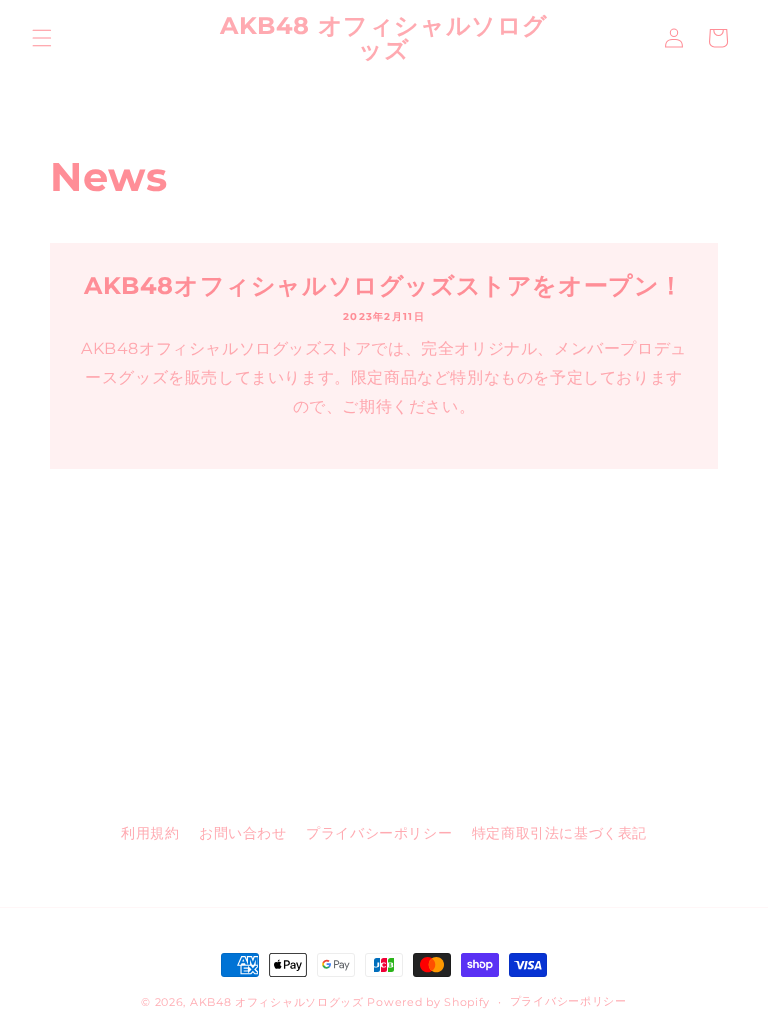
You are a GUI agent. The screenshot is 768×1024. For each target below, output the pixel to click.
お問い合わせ (243, 833)
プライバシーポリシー (379, 833)
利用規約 (150, 833)
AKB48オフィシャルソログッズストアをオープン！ (384, 285)
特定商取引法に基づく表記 (559, 833)
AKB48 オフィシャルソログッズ (277, 1002)
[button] (42, 38)
